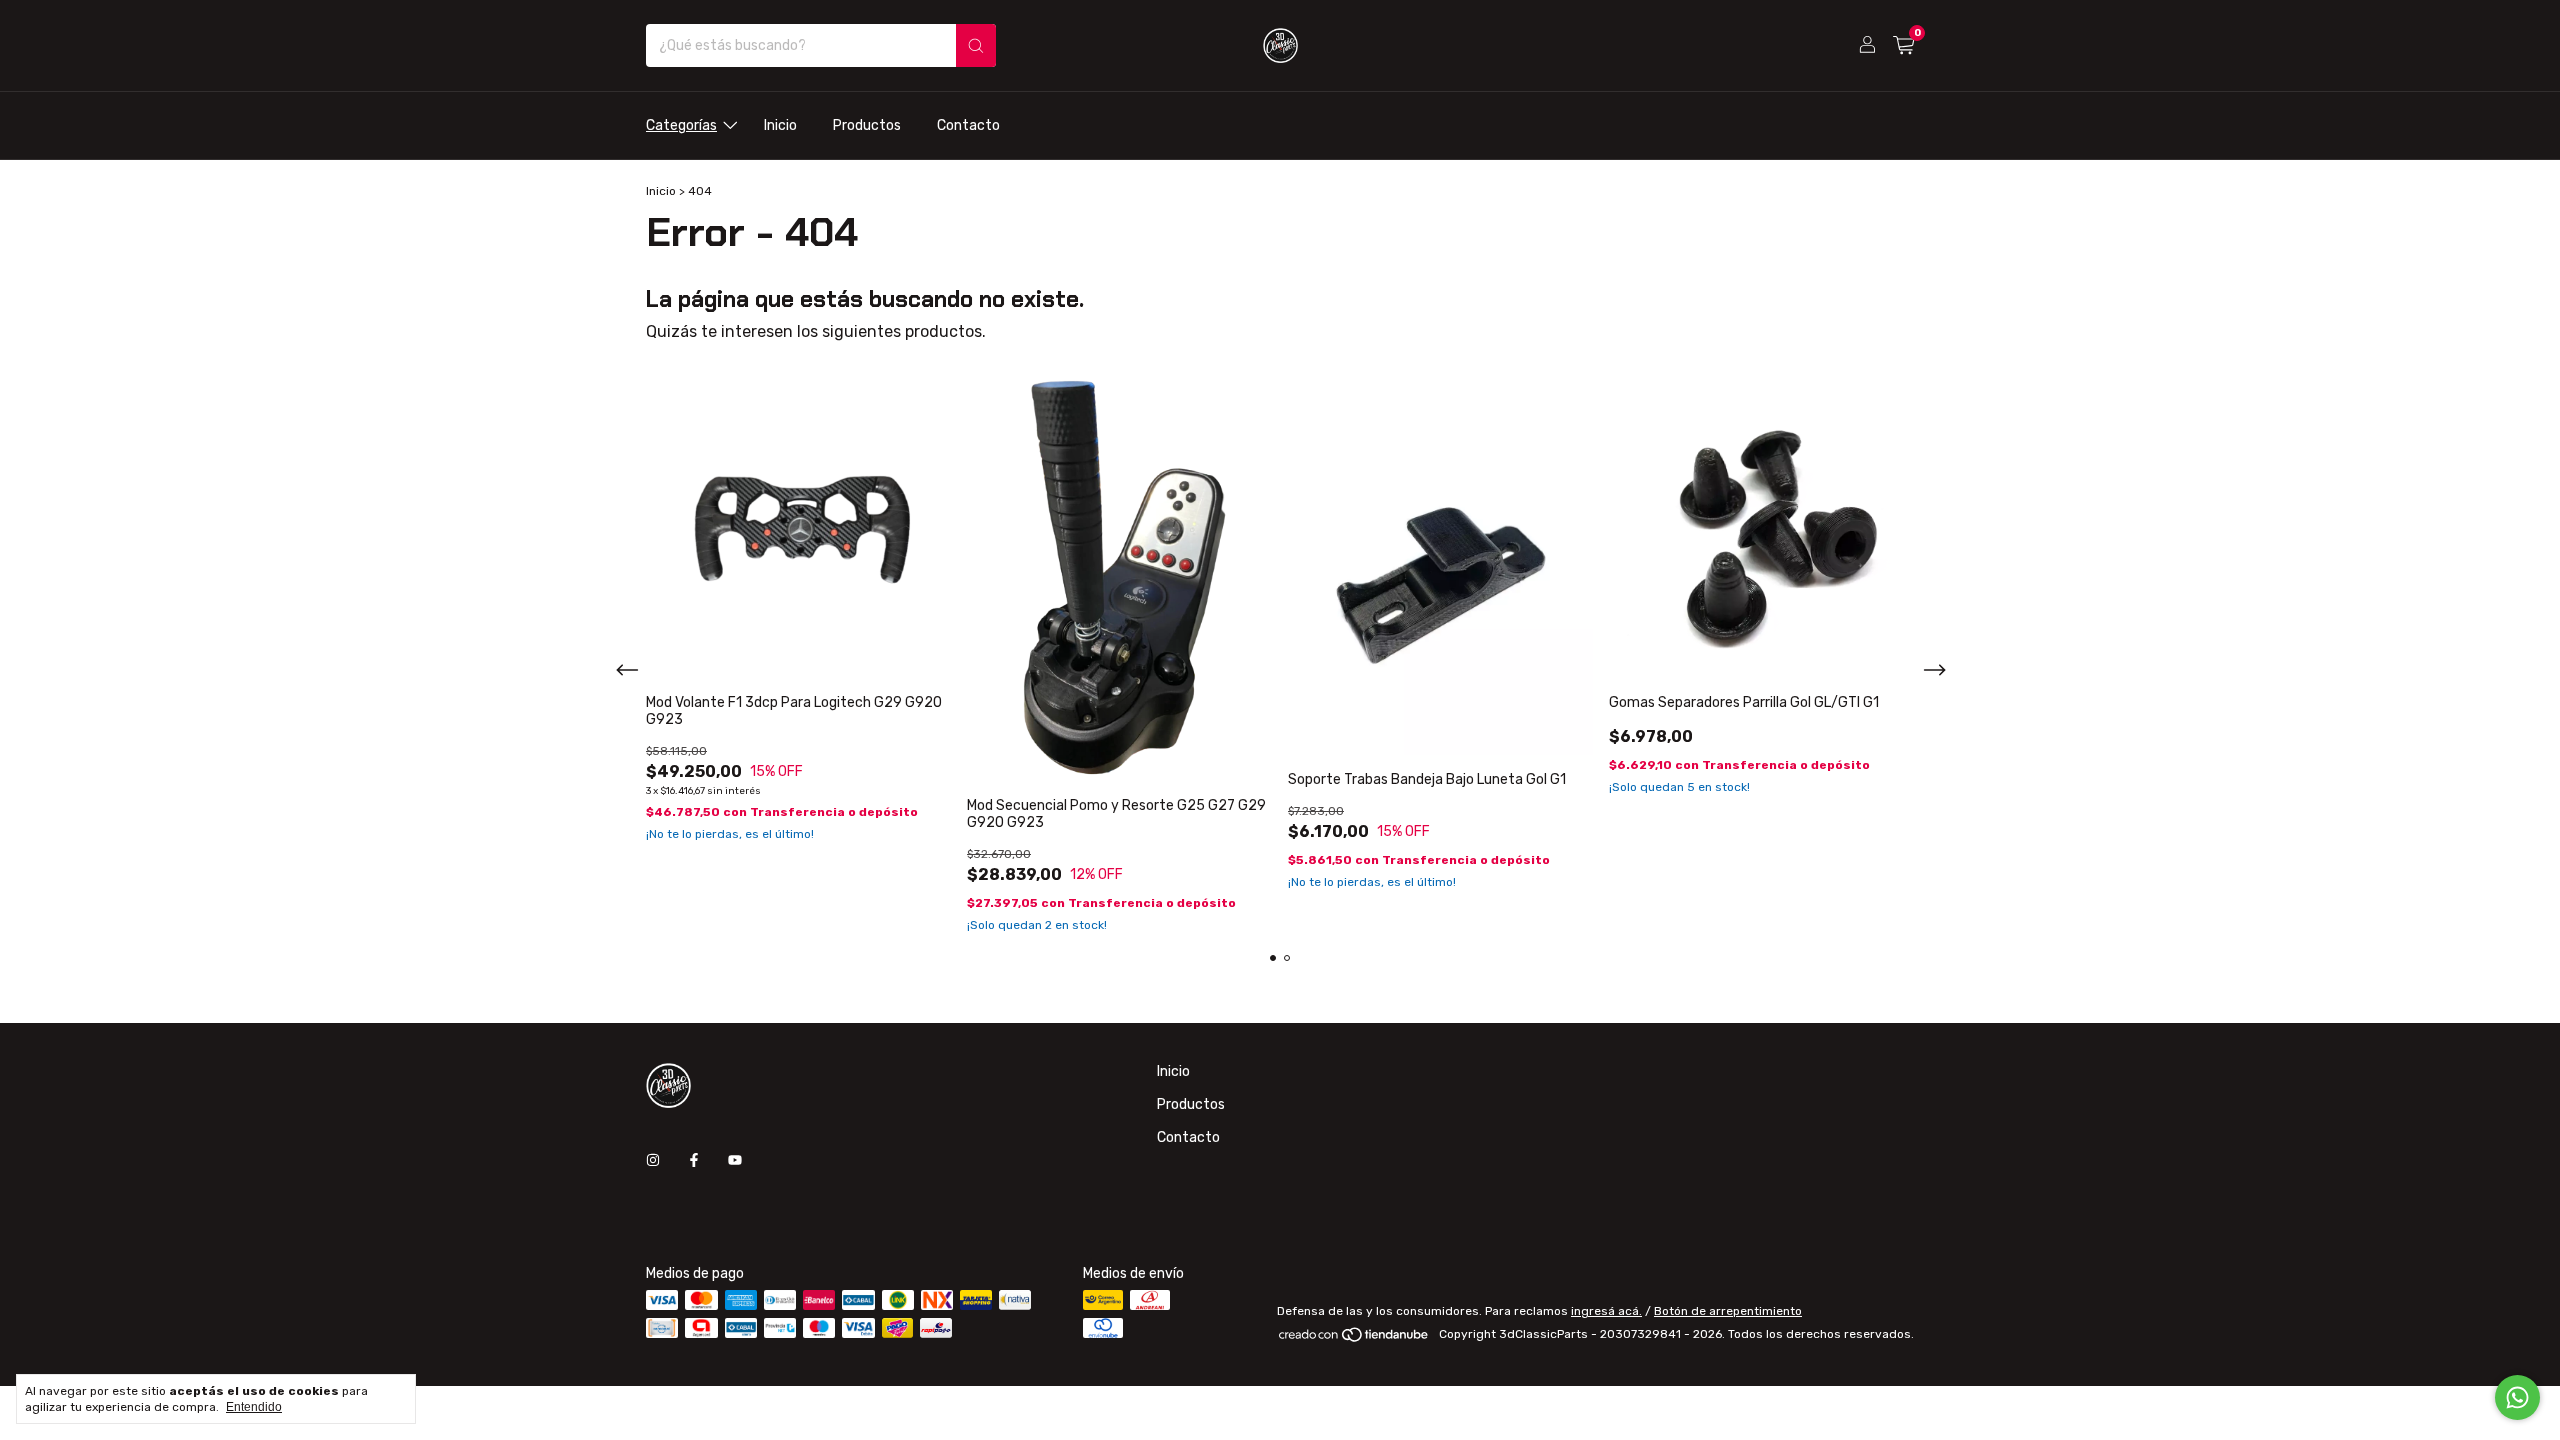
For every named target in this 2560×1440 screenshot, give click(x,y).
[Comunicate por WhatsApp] (2517, 1397)
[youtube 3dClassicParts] (735, 1160)
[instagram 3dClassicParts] (653, 1160)
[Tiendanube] (1354, 1339)
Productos (867, 125)
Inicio (780, 125)
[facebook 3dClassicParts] (694, 1160)
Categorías (681, 125)
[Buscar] (976, 45)
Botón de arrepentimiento (1728, 1311)
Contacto (968, 125)
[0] (1903, 46)
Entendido (254, 1407)
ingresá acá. (1606, 1311)
